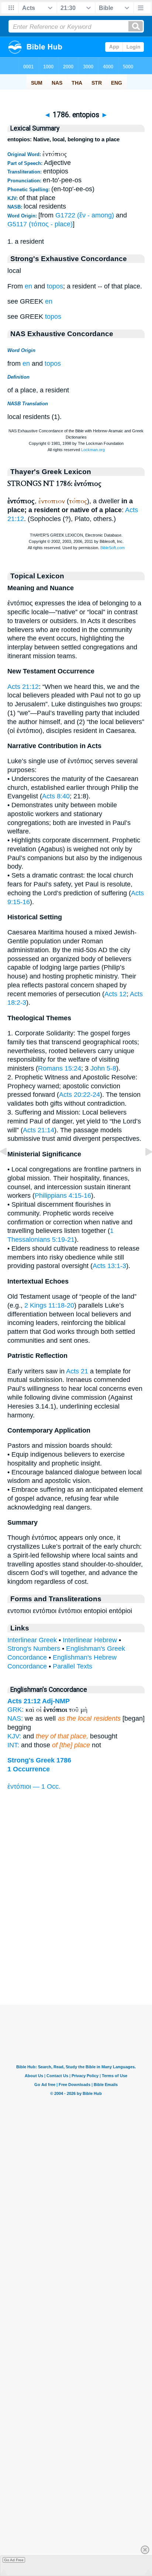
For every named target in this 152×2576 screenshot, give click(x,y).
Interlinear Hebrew (90, 1640)
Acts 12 (115, 994)
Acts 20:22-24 (80, 1095)
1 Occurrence (29, 1769)
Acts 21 (77, 1371)
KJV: (14, 1736)
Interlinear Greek (32, 1640)
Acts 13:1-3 (109, 1266)
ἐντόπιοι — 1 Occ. (34, 1786)
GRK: (15, 1710)
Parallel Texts (72, 1666)
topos (55, 286)
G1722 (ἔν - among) (85, 215)
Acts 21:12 (23, 687)
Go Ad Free (14, 2560)
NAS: (15, 1718)
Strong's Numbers (34, 1649)
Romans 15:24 (60, 1068)
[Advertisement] (76, 1959)
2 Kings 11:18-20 (49, 1305)
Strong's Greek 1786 (39, 1760)
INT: (13, 1745)
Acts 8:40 (56, 796)
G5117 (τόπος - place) (40, 224)
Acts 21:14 (39, 1130)
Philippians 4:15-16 (63, 1196)
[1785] (9, 1168)
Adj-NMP (56, 1701)
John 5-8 (103, 1068)
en (28, 286)
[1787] (143, 1168)
